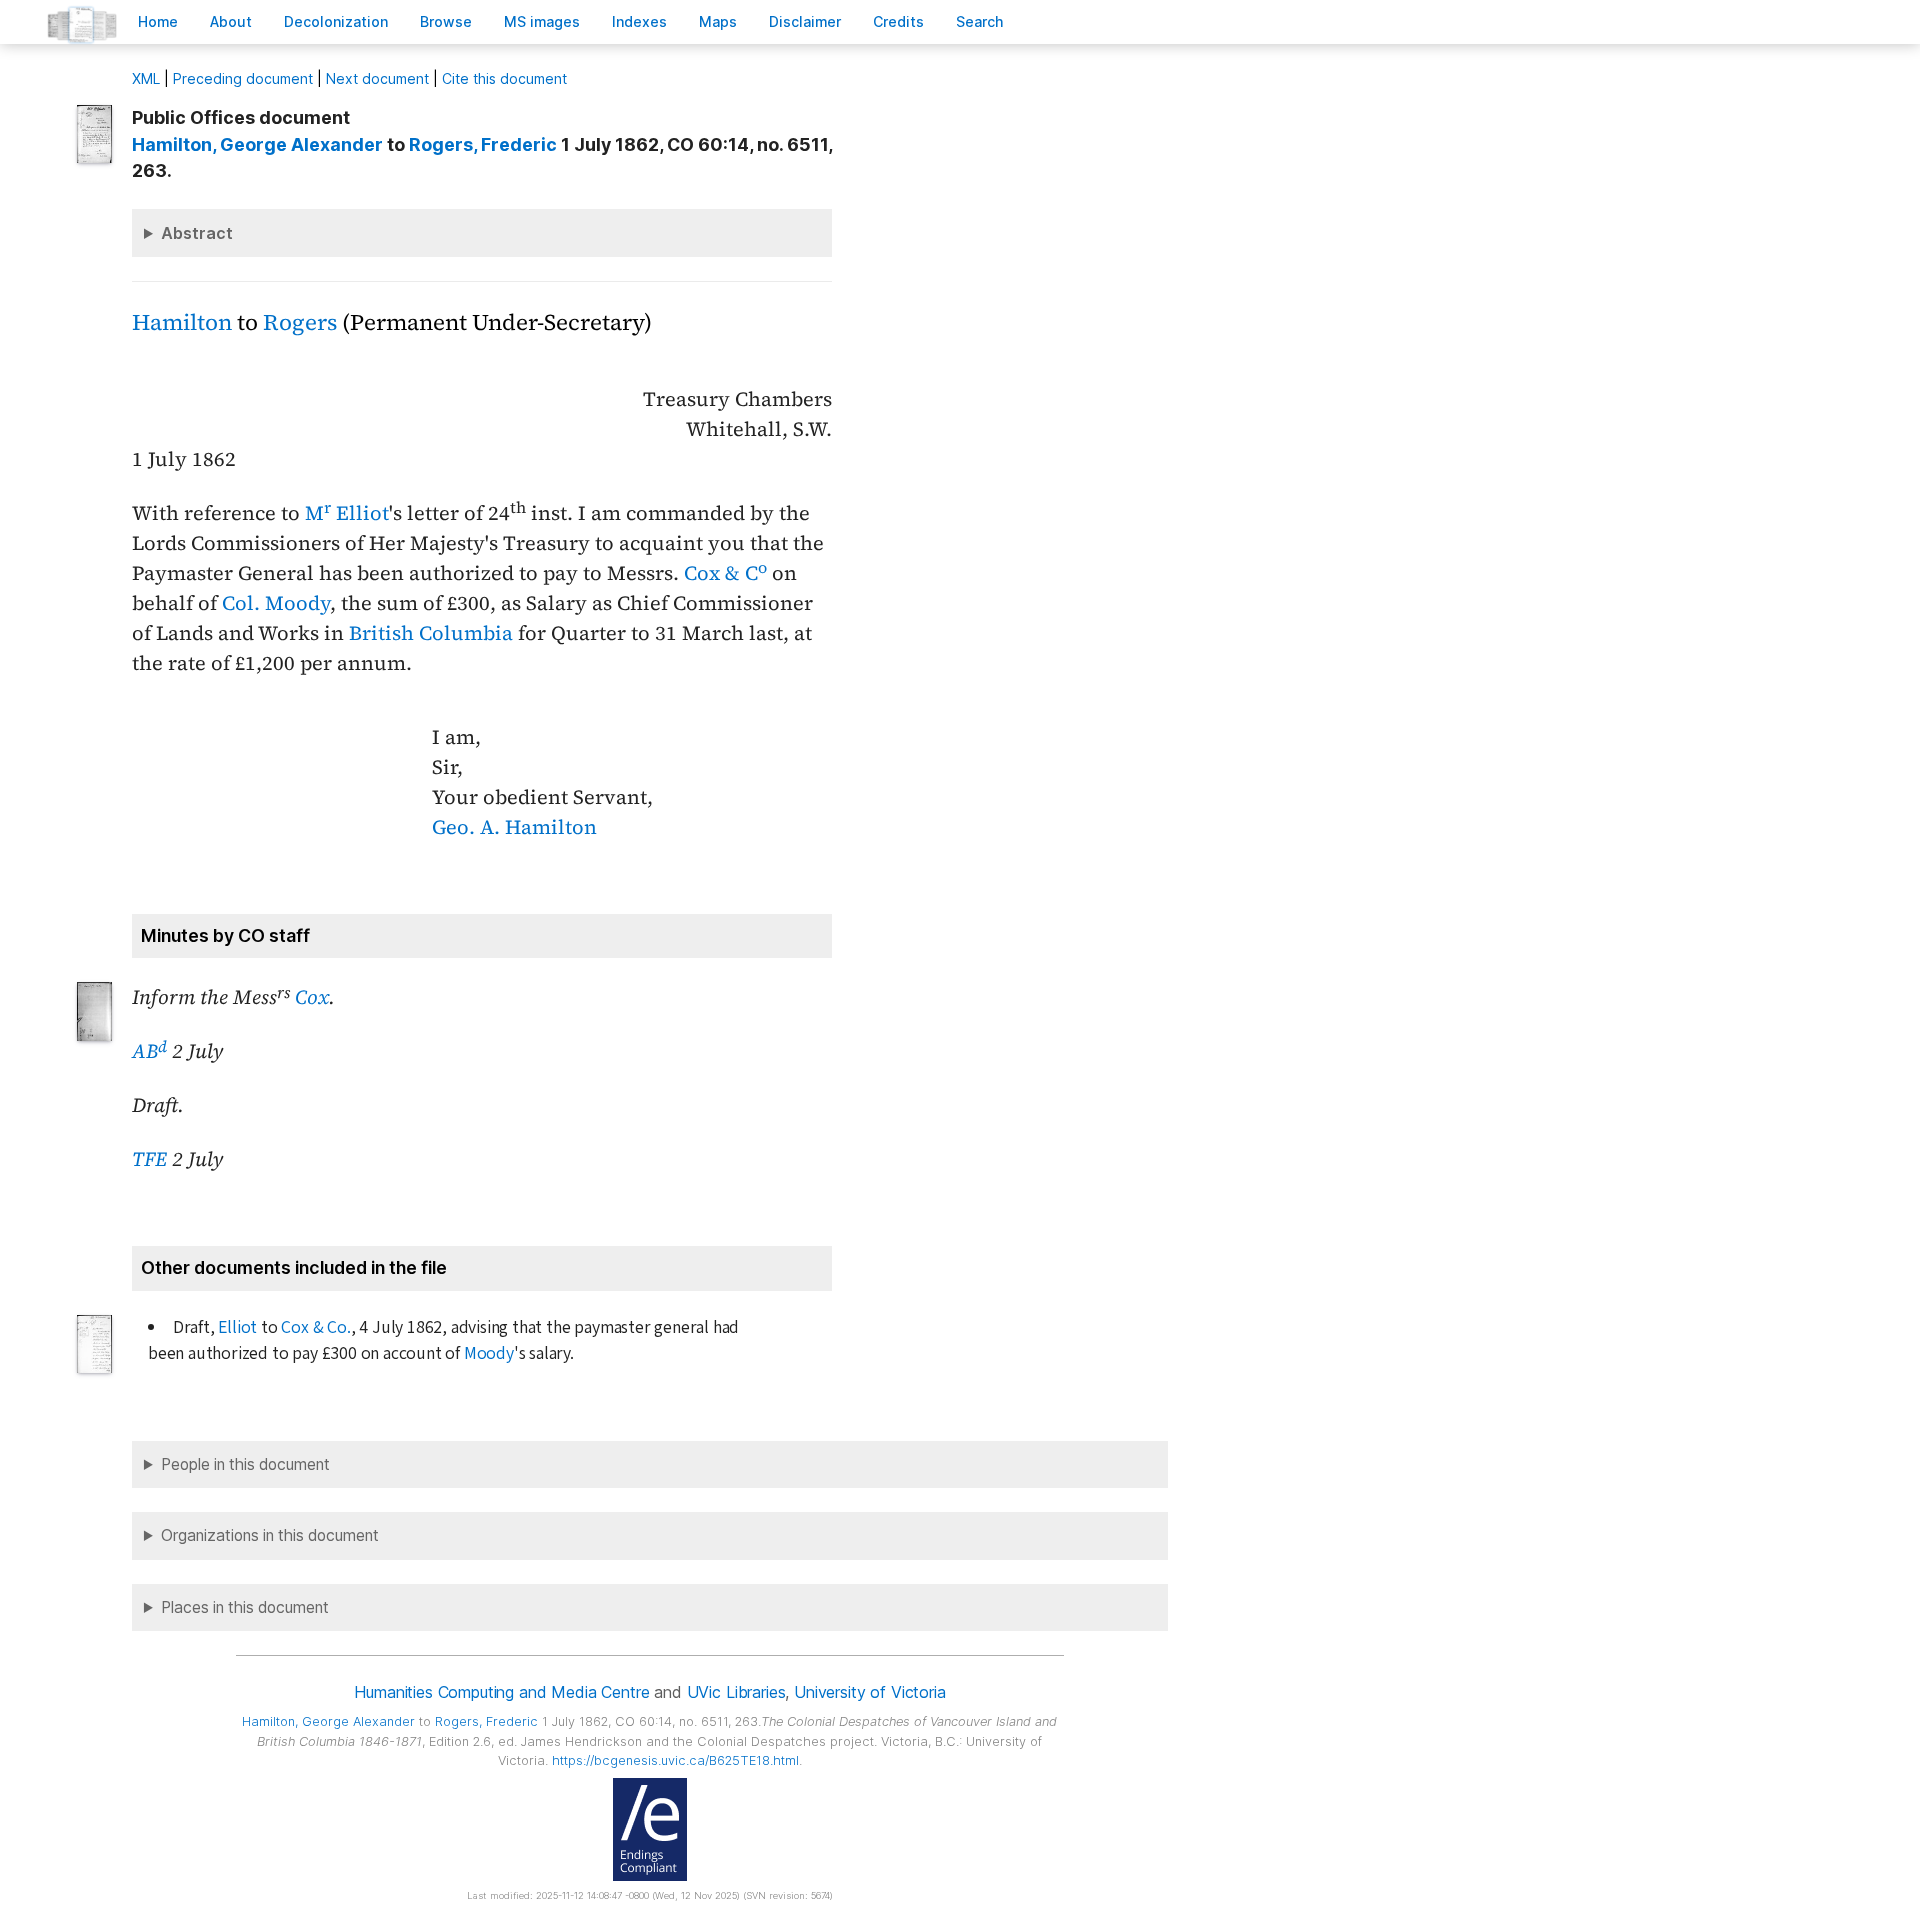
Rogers (300, 322)
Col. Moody (276, 603)
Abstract (197, 233)
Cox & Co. (315, 1327)
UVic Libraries (736, 1692)
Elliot (237, 1327)
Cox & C (725, 573)
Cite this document (504, 78)
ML (146, 78)
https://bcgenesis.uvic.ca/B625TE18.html (675, 1760)
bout (231, 21)
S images (542, 21)
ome (158, 21)
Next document (377, 78)
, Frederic (483, 144)
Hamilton (182, 322)
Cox (312, 997)
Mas (718, 21)
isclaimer (805, 21)
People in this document (245, 1464)
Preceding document (243, 78)
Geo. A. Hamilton (514, 827)
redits (898, 21)
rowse (446, 21)
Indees (639, 21)
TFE (149, 1159)
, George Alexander (257, 144)
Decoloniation (336, 21)
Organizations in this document (270, 1535)
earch (980, 21)
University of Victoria (869, 1692)
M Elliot (347, 513)
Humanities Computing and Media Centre (501, 1692)
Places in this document (245, 1607)
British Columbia (431, 633)
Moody (489, 1353)
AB (149, 1051)
